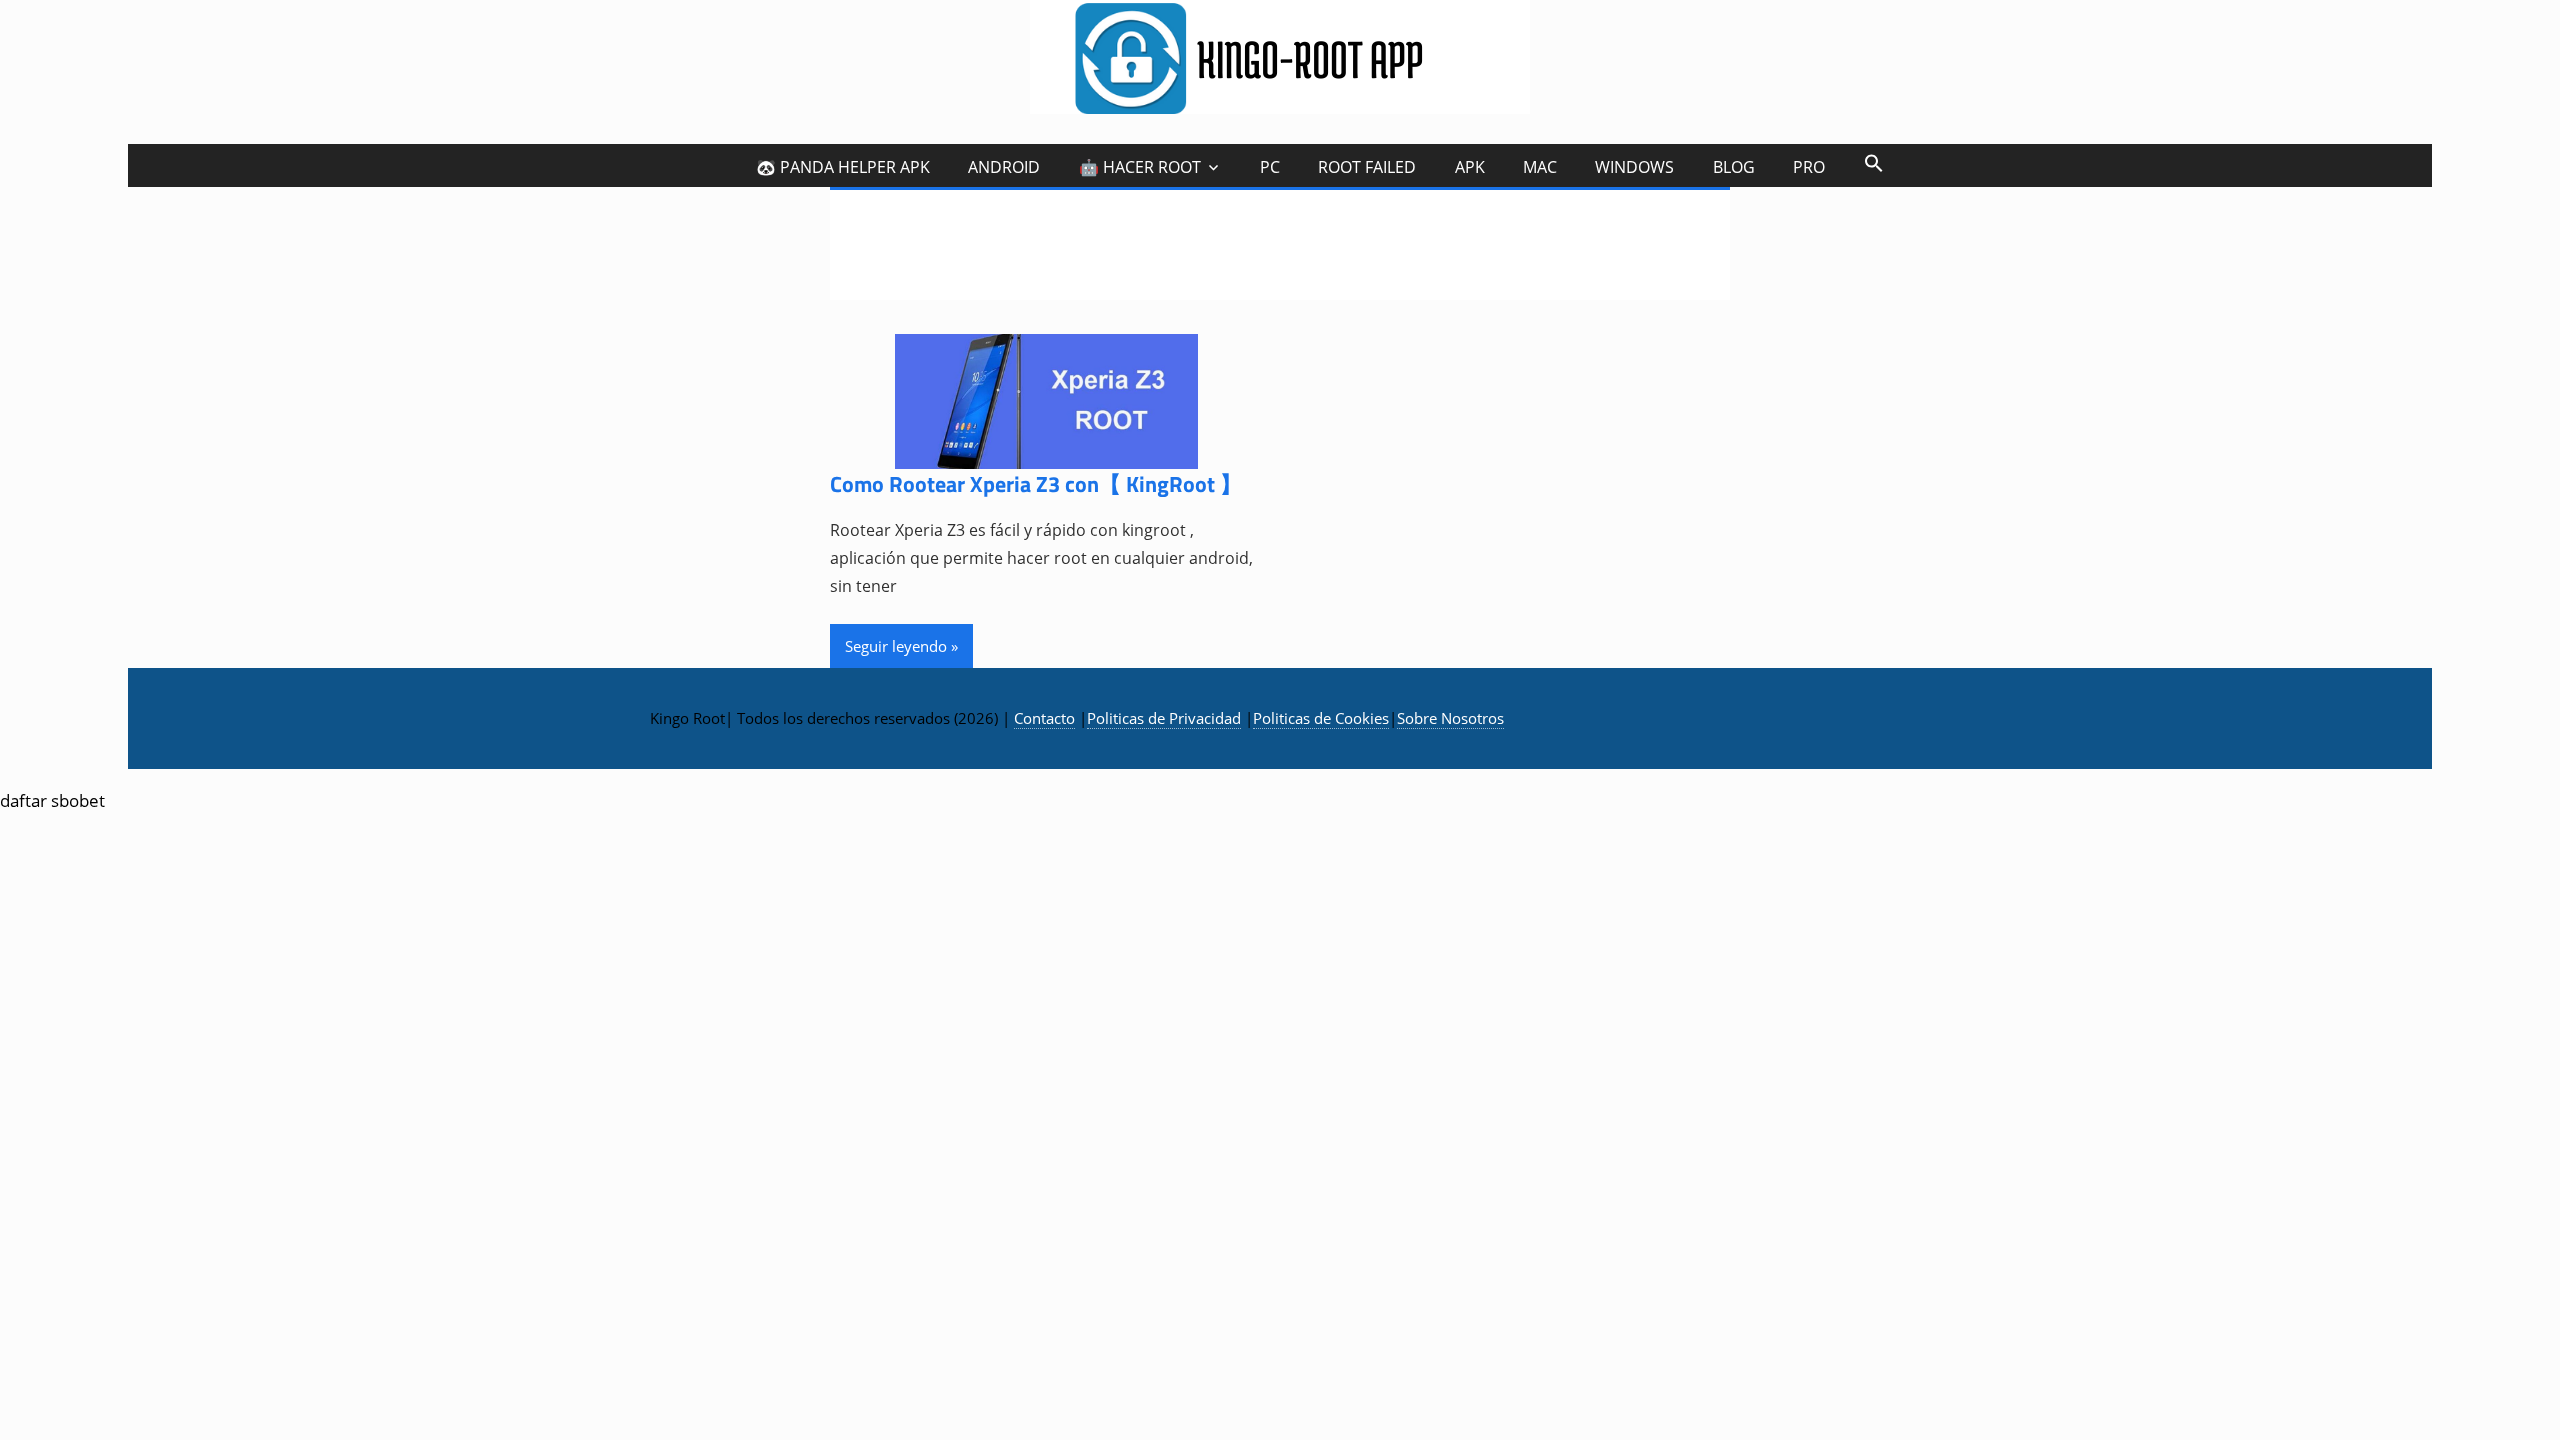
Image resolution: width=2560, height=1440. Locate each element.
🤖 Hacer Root (1140, 167)
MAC (1540, 167)
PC (1270, 167)
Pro (1809, 167)
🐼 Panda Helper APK (843, 167)
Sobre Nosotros (1450, 718)
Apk (1470, 167)
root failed (1367, 167)
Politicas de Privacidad (1164, 718)
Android (1004, 167)
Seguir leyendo (896, 646)
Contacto (1044, 718)
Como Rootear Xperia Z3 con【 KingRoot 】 (1036, 484)
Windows (1634, 167)
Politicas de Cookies (1321, 718)
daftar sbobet (52, 800)
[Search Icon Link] (1873, 162)
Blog (1734, 167)
